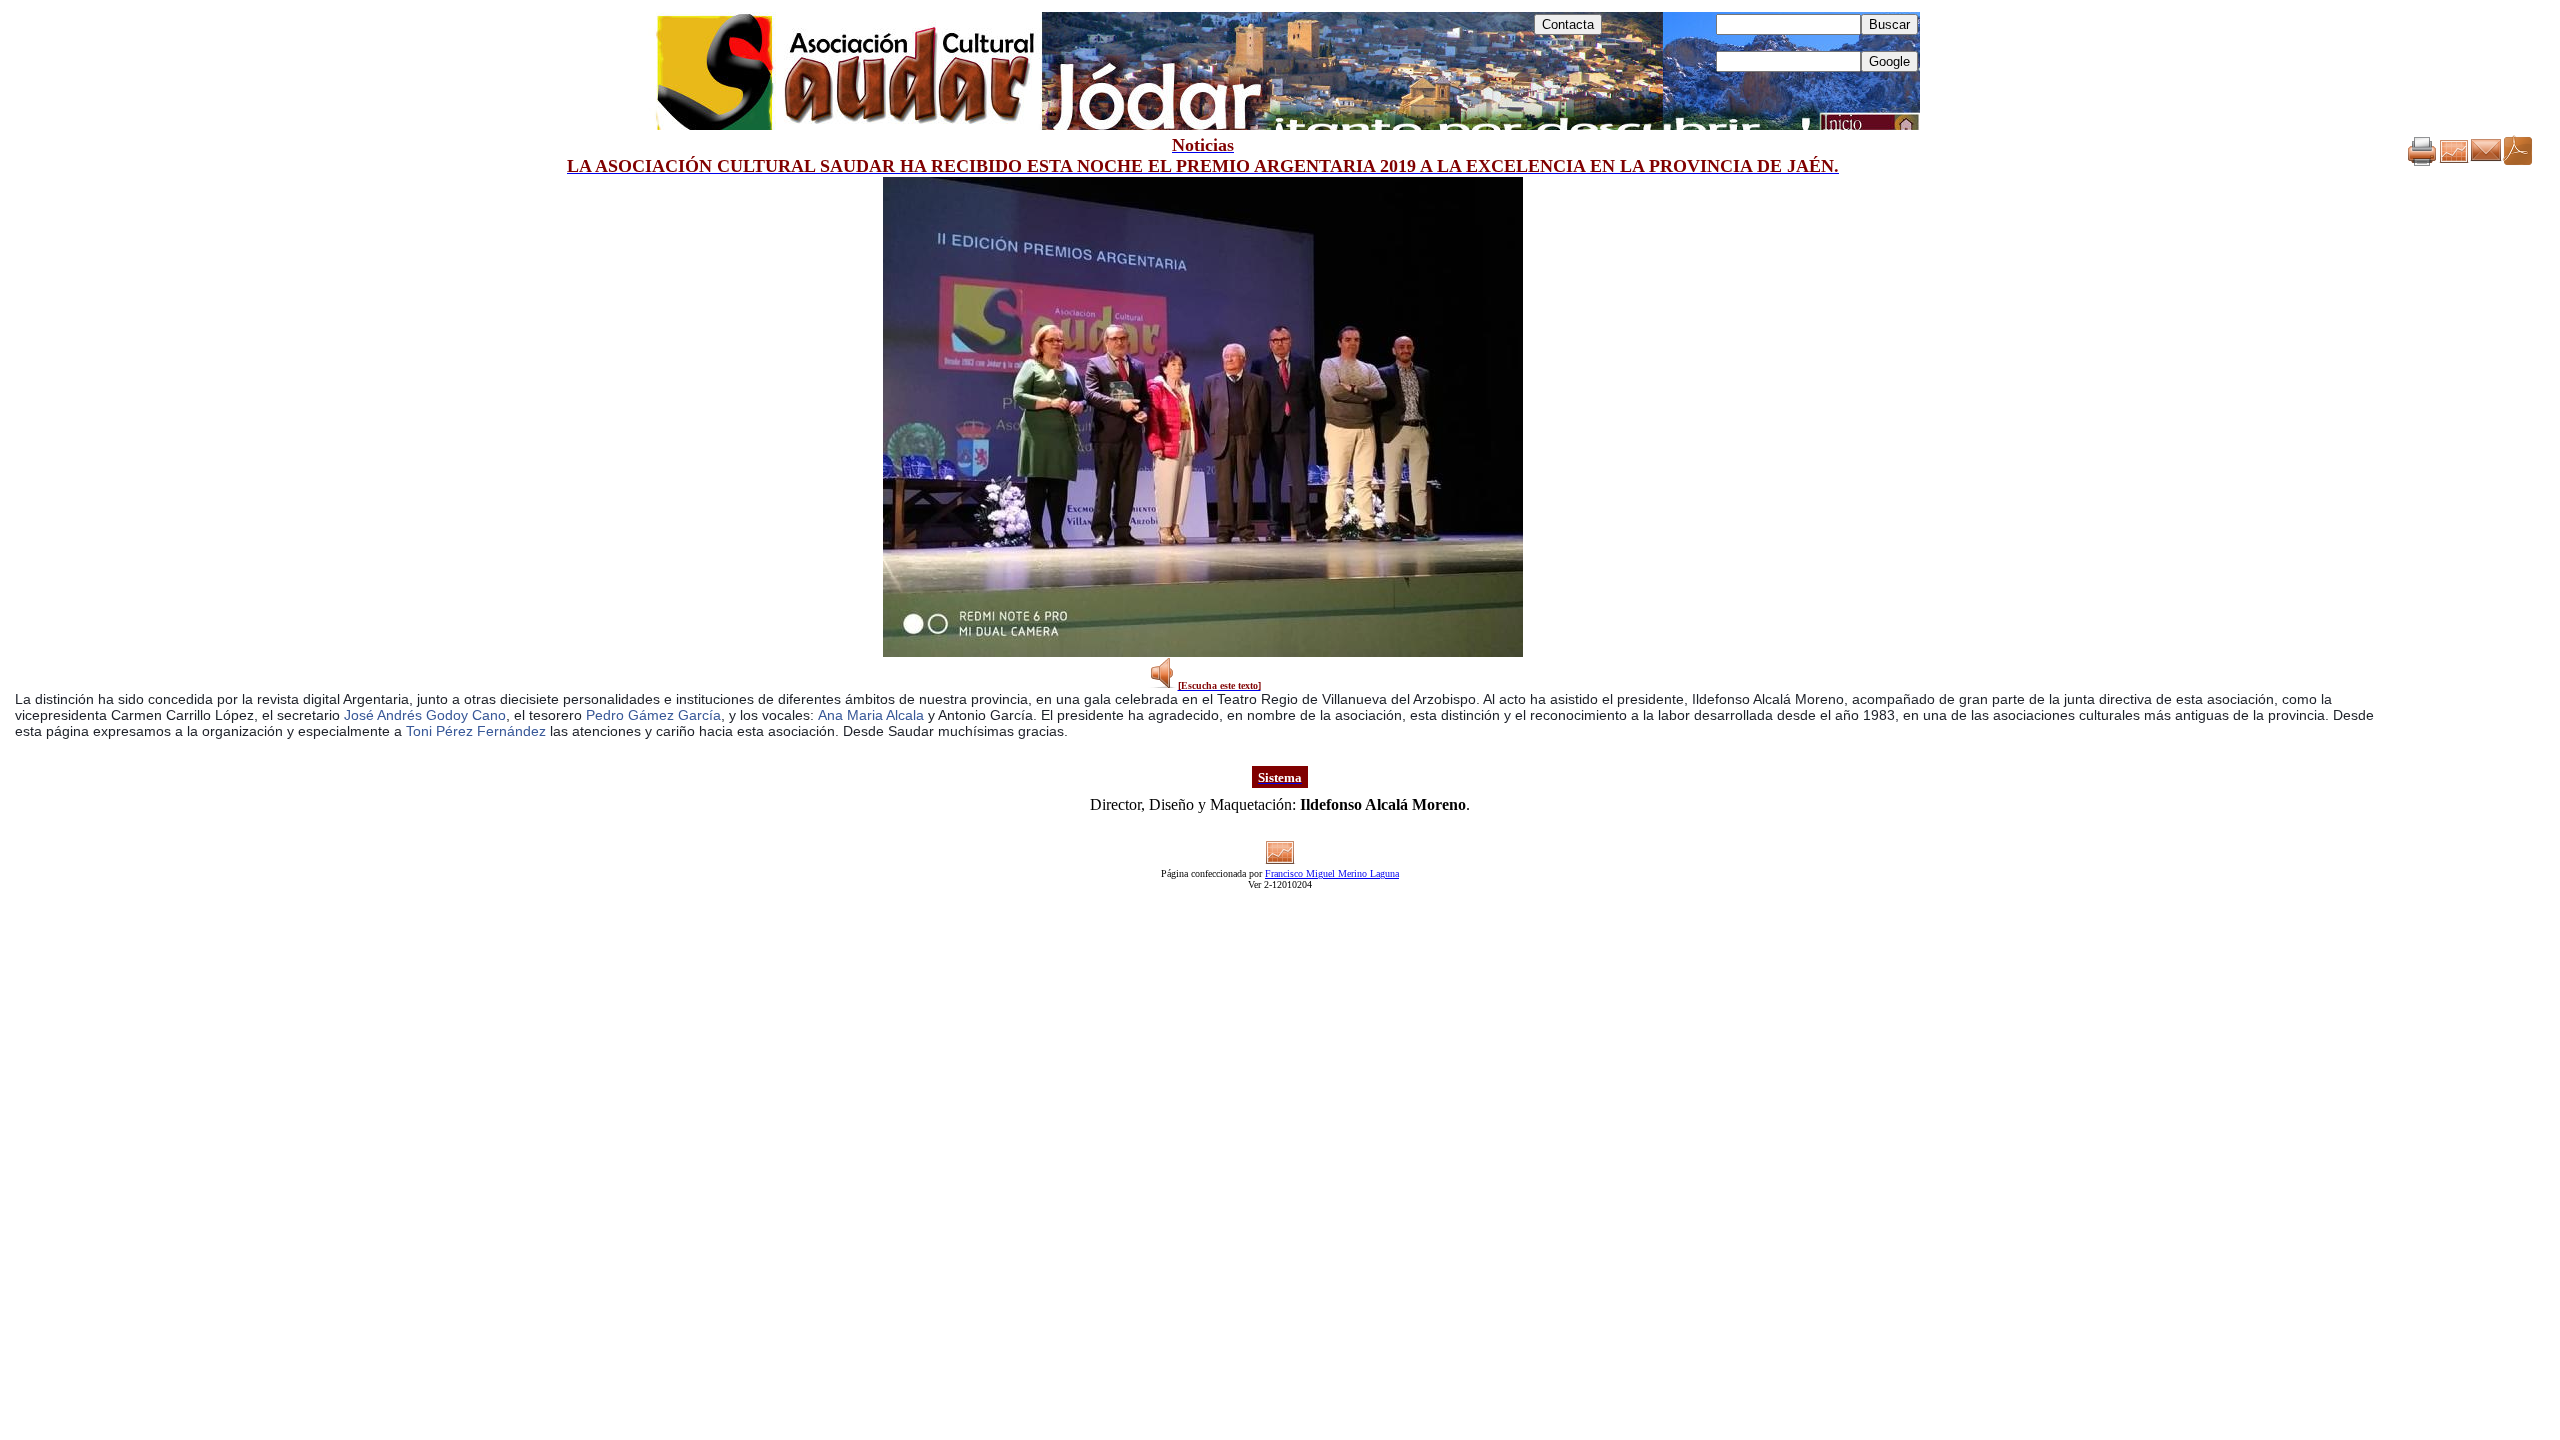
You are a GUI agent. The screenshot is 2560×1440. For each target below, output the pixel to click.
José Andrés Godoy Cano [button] (425, 715)
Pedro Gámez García (653, 715)
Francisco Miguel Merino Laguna (1332, 873)
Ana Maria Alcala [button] (871, 715)
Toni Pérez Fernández (476, 731)
